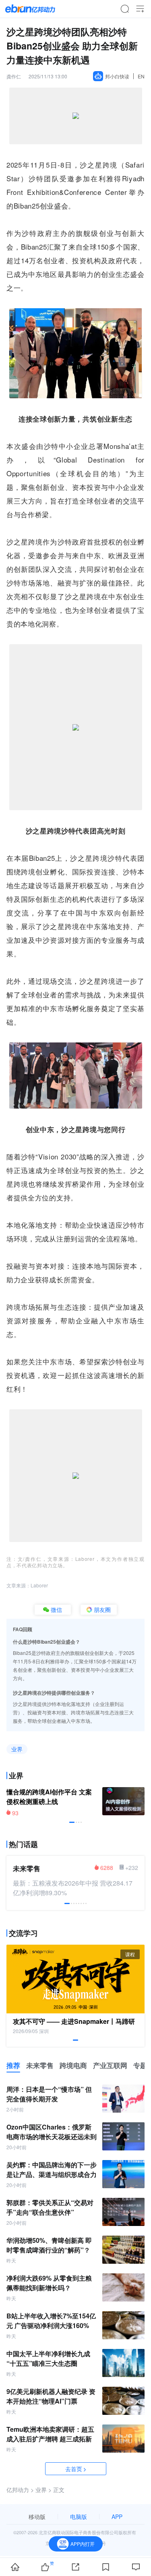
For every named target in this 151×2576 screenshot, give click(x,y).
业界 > (43, 2490)
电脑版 (79, 2517)
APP (117, 2517)
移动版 (37, 2517)
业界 (17, 1749)
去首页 (74, 2469)
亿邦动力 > (20, 2490)
